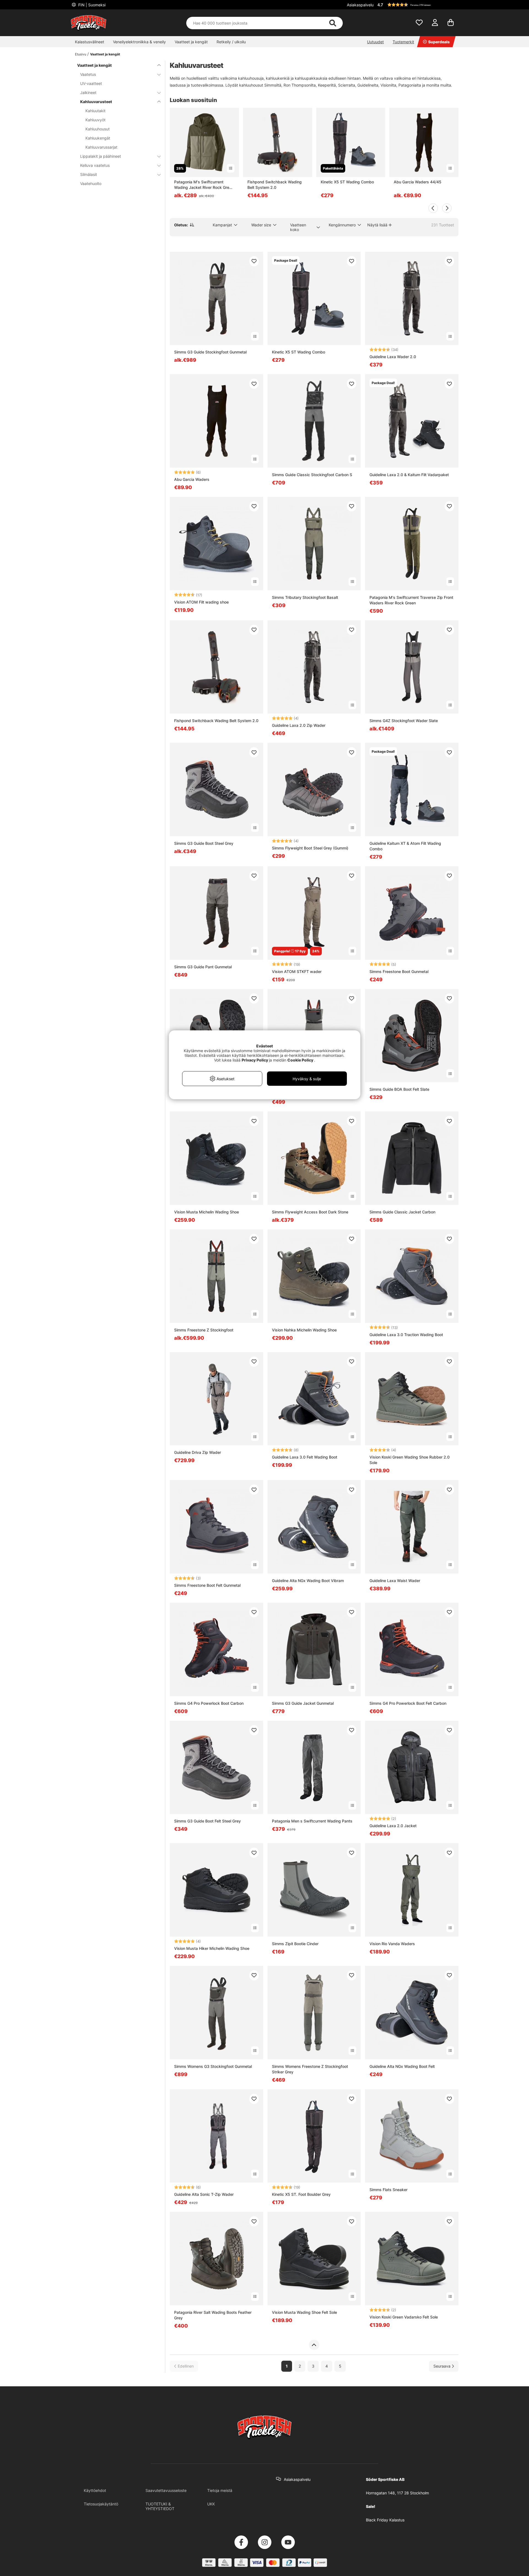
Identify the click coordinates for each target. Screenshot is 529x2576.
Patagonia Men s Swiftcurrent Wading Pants (312, 1821)
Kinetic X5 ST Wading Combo (347, 182)
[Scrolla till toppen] (314, 2345)
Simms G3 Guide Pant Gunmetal (203, 967)
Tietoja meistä (220, 2490)
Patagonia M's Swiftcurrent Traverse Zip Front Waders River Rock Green (411, 600)
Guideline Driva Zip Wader (198, 1452)
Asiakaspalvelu (360, 5)
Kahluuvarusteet (96, 102)
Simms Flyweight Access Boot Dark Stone (310, 1212)
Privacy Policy (255, 1060)
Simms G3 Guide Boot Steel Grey (204, 843)
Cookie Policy (300, 1060)
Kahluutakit (95, 111)
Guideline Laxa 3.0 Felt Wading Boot (305, 1457)
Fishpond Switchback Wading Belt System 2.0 (275, 185)
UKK (211, 2504)
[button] (417, 5)
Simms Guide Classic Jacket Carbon (402, 1212)
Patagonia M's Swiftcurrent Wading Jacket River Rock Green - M (204, 185)
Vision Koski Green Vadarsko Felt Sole (404, 2317)
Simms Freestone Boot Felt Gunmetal (207, 1585)
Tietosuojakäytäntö (101, 2504)
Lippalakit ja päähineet (101, 156)
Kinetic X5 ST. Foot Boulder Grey (301, 2194)
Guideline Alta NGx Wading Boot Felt (402, 2066)
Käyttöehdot (95, 2490)
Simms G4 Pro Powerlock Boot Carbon (209, 1703)
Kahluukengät (98, 138)
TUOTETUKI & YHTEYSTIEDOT (160, 2506)
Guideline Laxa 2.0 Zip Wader (299, 725)
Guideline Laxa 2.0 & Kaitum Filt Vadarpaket (409, 475)
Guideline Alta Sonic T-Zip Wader (204, 2194)
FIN (91, 5)
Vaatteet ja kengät (191, 42)
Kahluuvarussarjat (101, 147)
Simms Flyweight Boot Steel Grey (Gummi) (310, 848)
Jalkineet (88, 93)
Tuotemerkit (403, 42)
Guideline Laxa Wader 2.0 (393, 357)
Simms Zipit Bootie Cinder (295, 1944)
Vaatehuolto (91, 183)
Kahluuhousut (98, 129)
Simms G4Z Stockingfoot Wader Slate (404, 721)
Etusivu (81, 54)
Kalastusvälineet (90, 42)
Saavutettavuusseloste (166, 2490)
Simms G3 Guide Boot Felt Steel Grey (207, 1821)
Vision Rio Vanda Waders (392, 1944)
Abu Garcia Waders (192, 479)
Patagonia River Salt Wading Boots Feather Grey (213, 2315)
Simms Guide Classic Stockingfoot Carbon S (312, 475)
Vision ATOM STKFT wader (297, 971)
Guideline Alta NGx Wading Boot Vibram (308, 1581)
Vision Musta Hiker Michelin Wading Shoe (212, 1948)
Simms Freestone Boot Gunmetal (399, 971)
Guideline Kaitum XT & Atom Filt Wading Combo (405, 846)
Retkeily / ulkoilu (231, 42)
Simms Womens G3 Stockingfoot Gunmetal (213, 2066)
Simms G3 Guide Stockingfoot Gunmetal (210, 352)
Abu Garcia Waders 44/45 (418, 182)
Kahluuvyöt (95, 120)
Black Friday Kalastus (385, 2520)
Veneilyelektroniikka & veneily (139, 42)
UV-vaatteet (91, 83)
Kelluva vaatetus (95, 165)
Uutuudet (375, 42)
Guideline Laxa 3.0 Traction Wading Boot (406, 1335)
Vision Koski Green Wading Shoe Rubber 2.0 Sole (410, 1460)
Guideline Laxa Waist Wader (395, 1581)
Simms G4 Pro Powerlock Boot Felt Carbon (408, 1703)
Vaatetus (88, 74)
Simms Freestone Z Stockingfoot (204, 1330)
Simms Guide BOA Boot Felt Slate (399, 1089)
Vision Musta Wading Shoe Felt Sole (304, 2312)
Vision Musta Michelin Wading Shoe (207, 1212)
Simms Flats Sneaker (388, 2190)
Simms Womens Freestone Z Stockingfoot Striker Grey (310, 2069)
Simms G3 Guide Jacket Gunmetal (303, 1703)
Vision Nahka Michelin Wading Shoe (304, 1330)
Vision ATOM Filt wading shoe (201, 602)
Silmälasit (89, 174)
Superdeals (439, 42)
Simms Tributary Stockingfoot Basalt (305, 597)
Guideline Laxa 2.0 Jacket (393, 1826)
